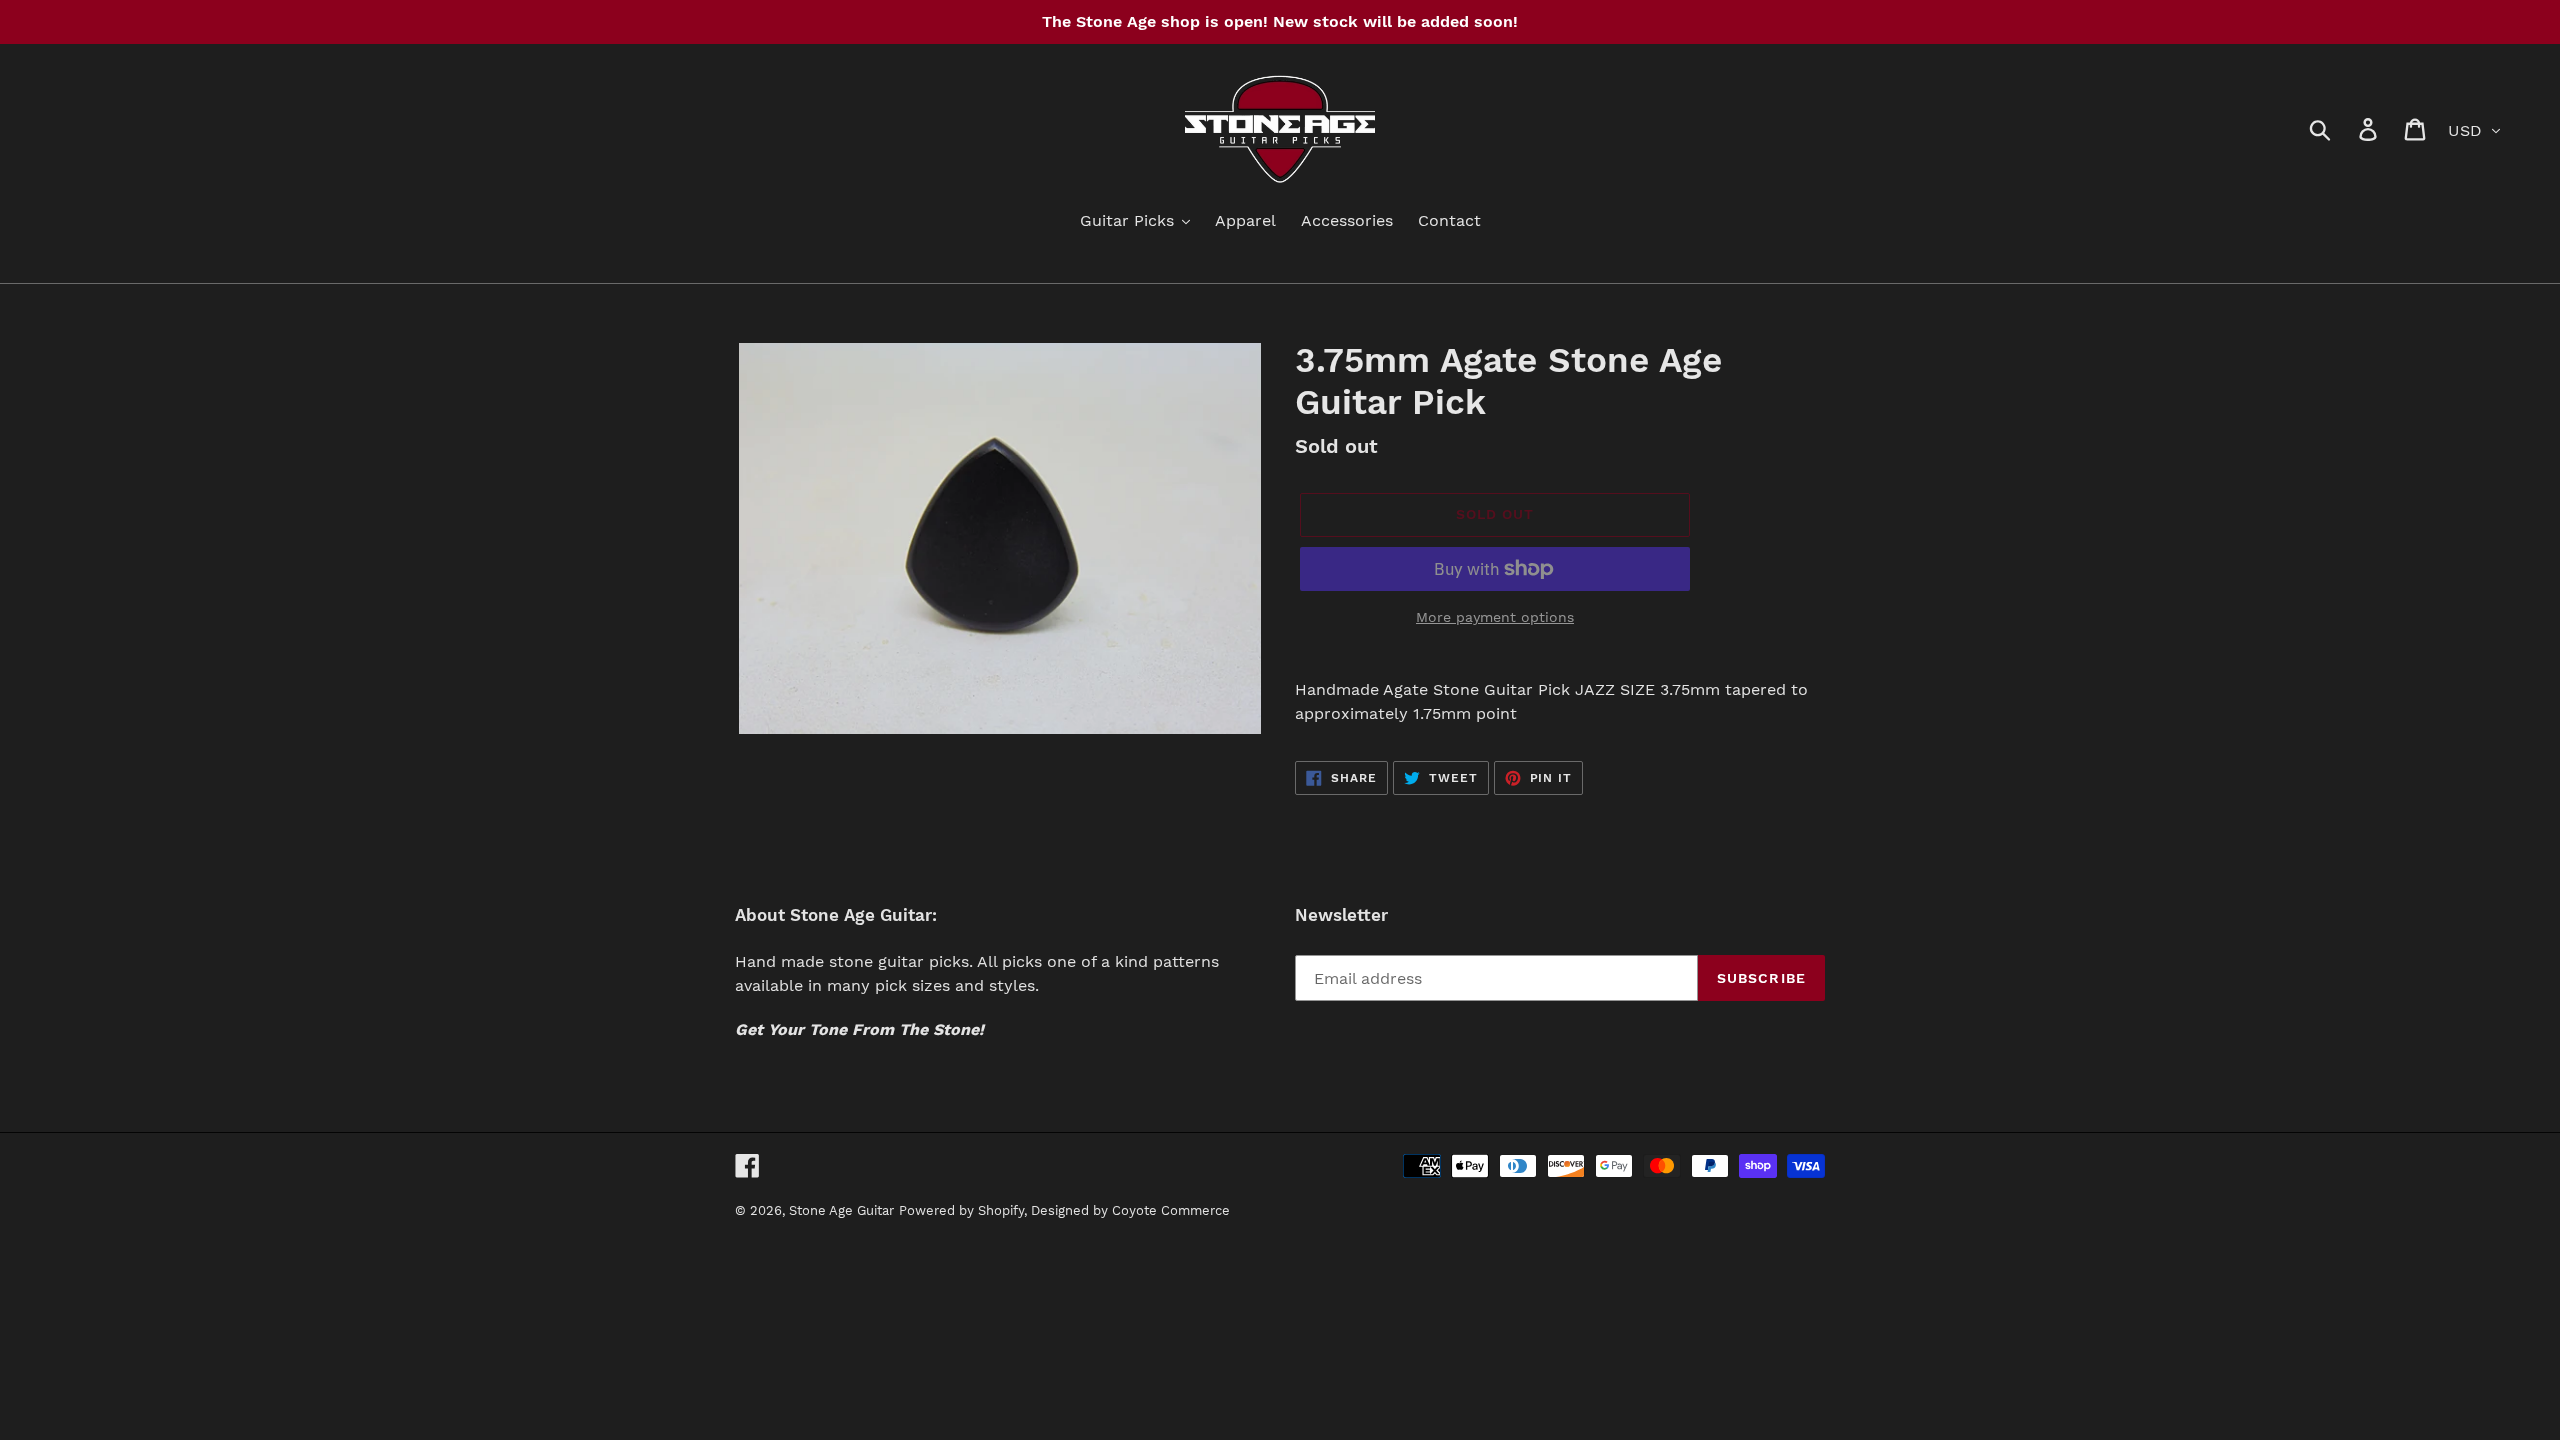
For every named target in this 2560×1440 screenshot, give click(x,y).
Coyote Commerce (1171, 1210)
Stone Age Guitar (841, 1210)
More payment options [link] (1495, 617)
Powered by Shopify (961, 1210)
